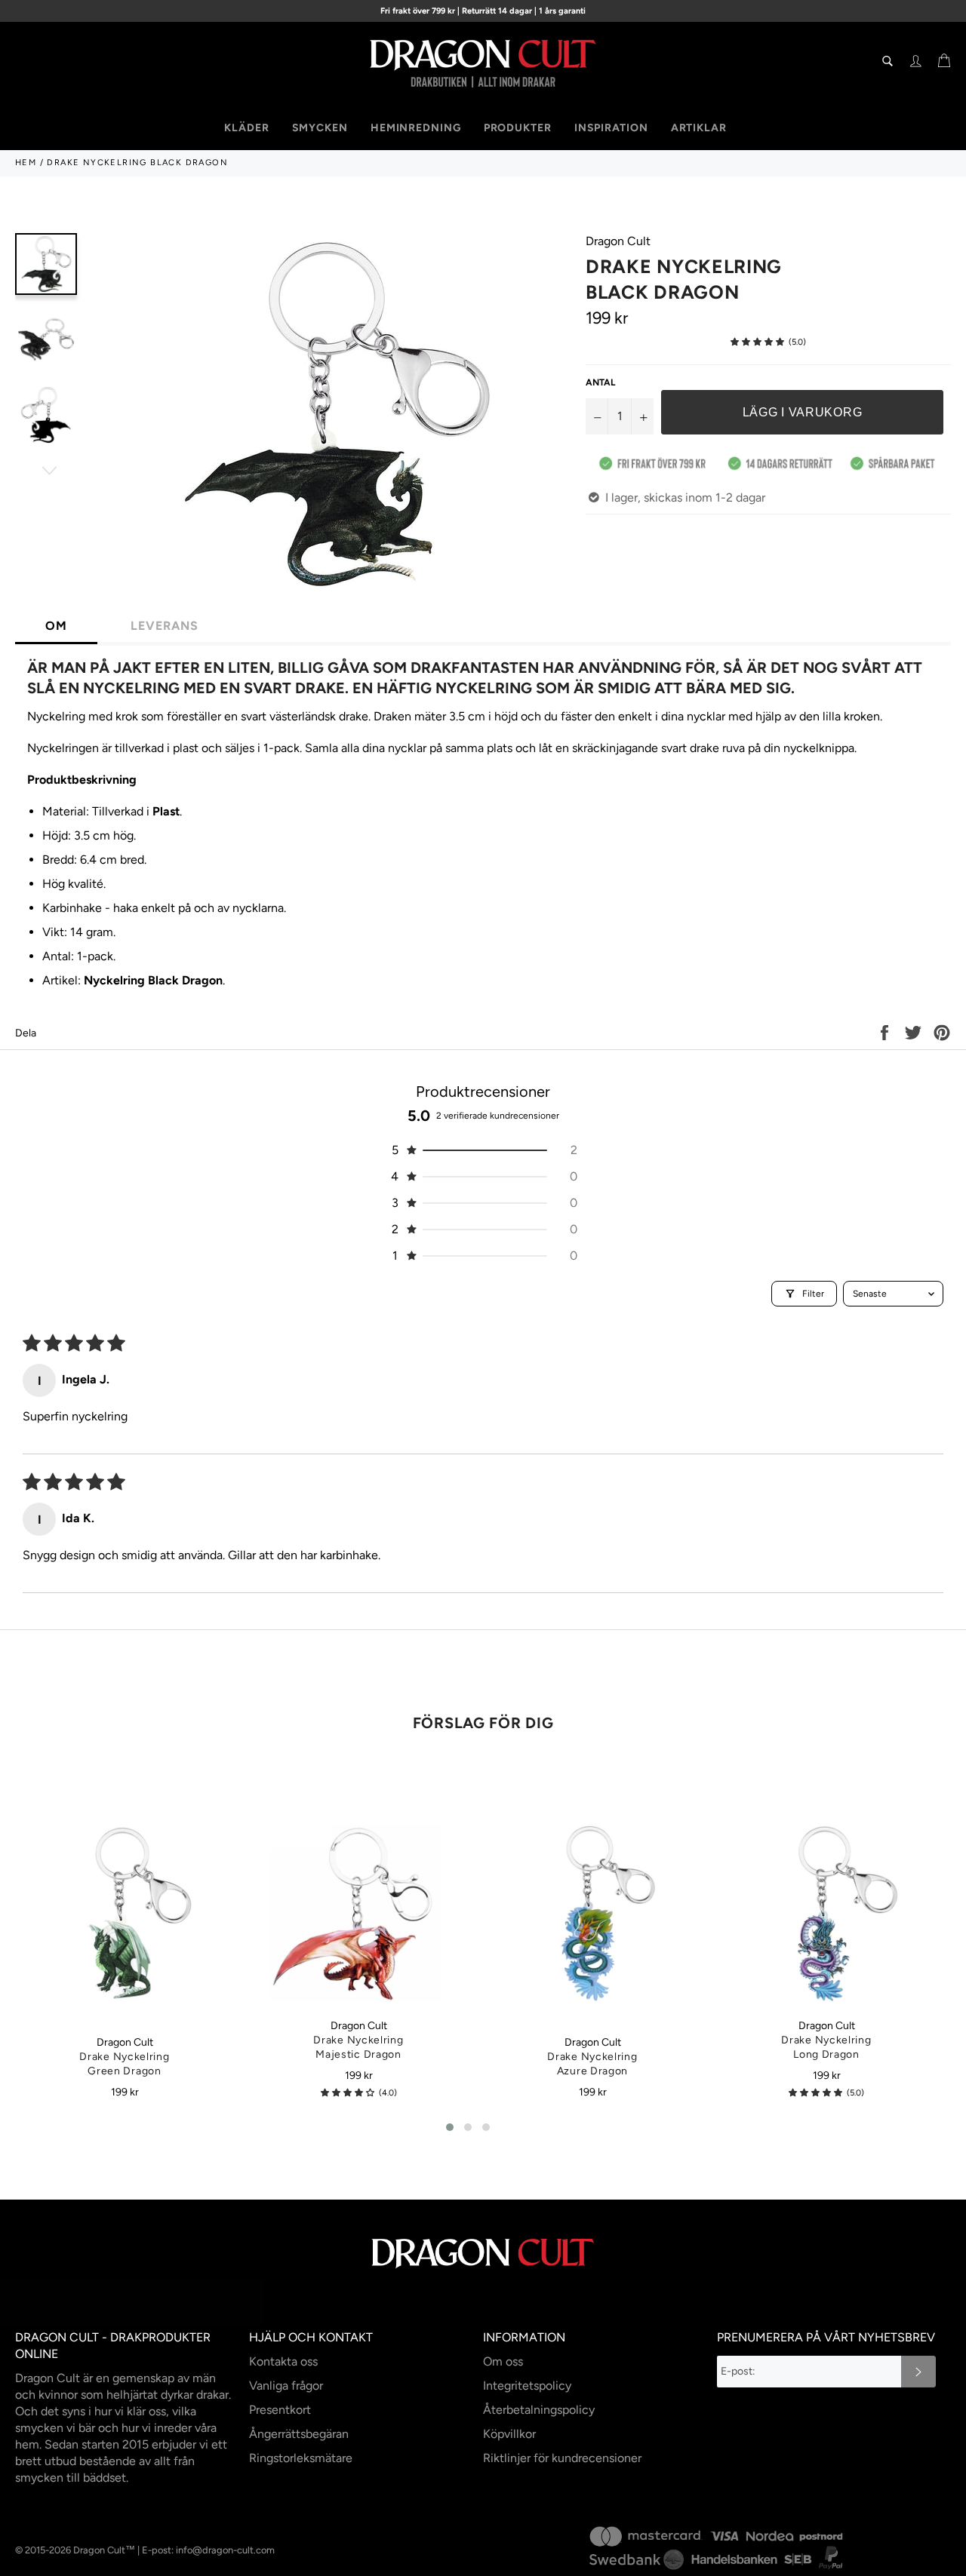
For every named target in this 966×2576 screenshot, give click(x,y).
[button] (757, 342)
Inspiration (611, 128)
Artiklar (699, 128)
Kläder (246, 128)
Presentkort (280, 2410)
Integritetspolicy (527, 2386)
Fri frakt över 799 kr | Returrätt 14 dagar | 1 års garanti (483, 11)
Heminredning (416, 128)
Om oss (503, 2361)
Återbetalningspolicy (539, 2410)
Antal (600, 382)
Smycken (320, 128)
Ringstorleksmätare (301, 2458)
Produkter (518, 128)
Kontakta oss (283, 2361)
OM (56, 626)
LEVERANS (165, 626)
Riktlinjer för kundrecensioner (562, 2458)
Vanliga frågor (286, 2386)
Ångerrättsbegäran (299, 2434)
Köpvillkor (509, 2434)
